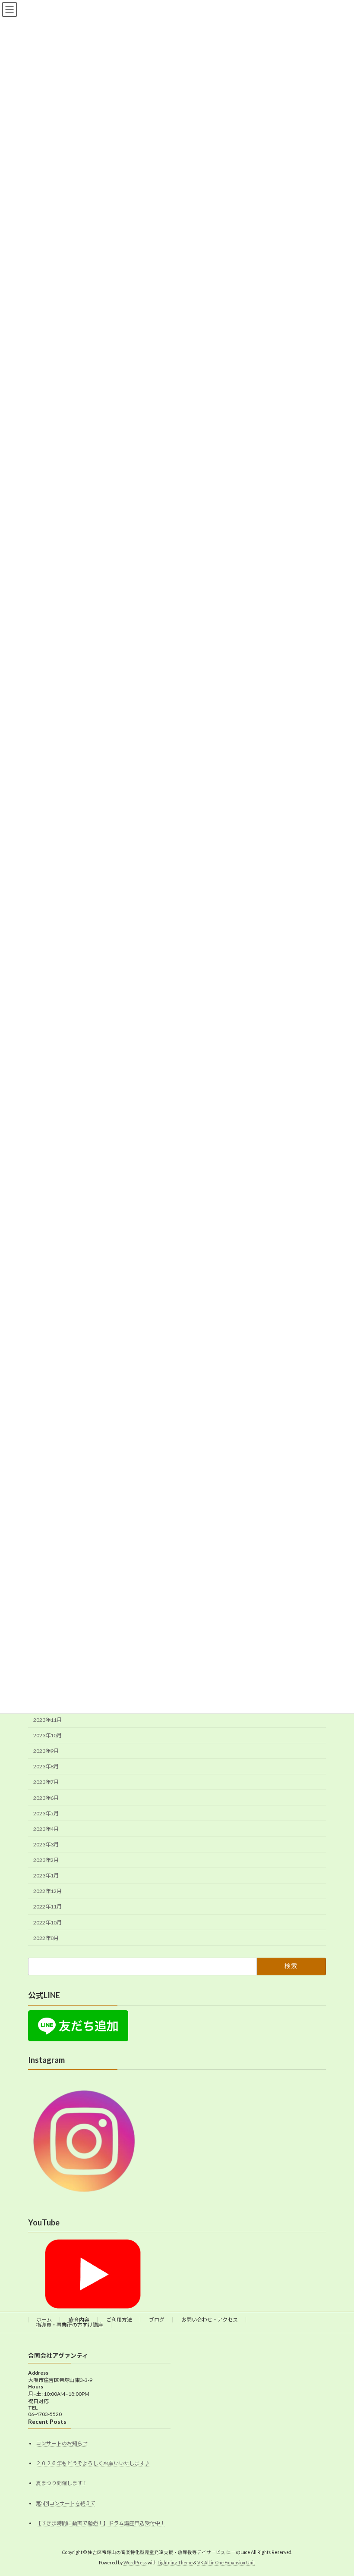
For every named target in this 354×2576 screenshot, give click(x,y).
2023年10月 (47, 1735)
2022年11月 (47, 1907)
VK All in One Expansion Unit (226, 2563)
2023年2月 (46, 1860)
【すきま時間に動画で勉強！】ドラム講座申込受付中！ (101, 2523)
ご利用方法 (119, 2320)
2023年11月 (47, 1720)
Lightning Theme (175, 2563)
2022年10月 (47, 1922)
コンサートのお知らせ (62, 2443)
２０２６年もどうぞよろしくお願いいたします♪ (93, 2463)
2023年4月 (46, 1829)
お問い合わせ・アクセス (210, 2320)
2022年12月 (47, 1891)
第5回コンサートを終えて (66, 2503)
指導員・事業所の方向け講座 (70, 2325)
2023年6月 (46, 1797)
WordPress (135, 2563)
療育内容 (79, 2320)
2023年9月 (46, 1751)
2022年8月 (46, 1938)
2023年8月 (46, 1766)
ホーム (44, 2320)
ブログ (157, 2320)
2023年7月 (46, 1782)
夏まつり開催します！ (62, 2483)
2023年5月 (46, 1813)
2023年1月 (46, 1876)
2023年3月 (46, 1844)
